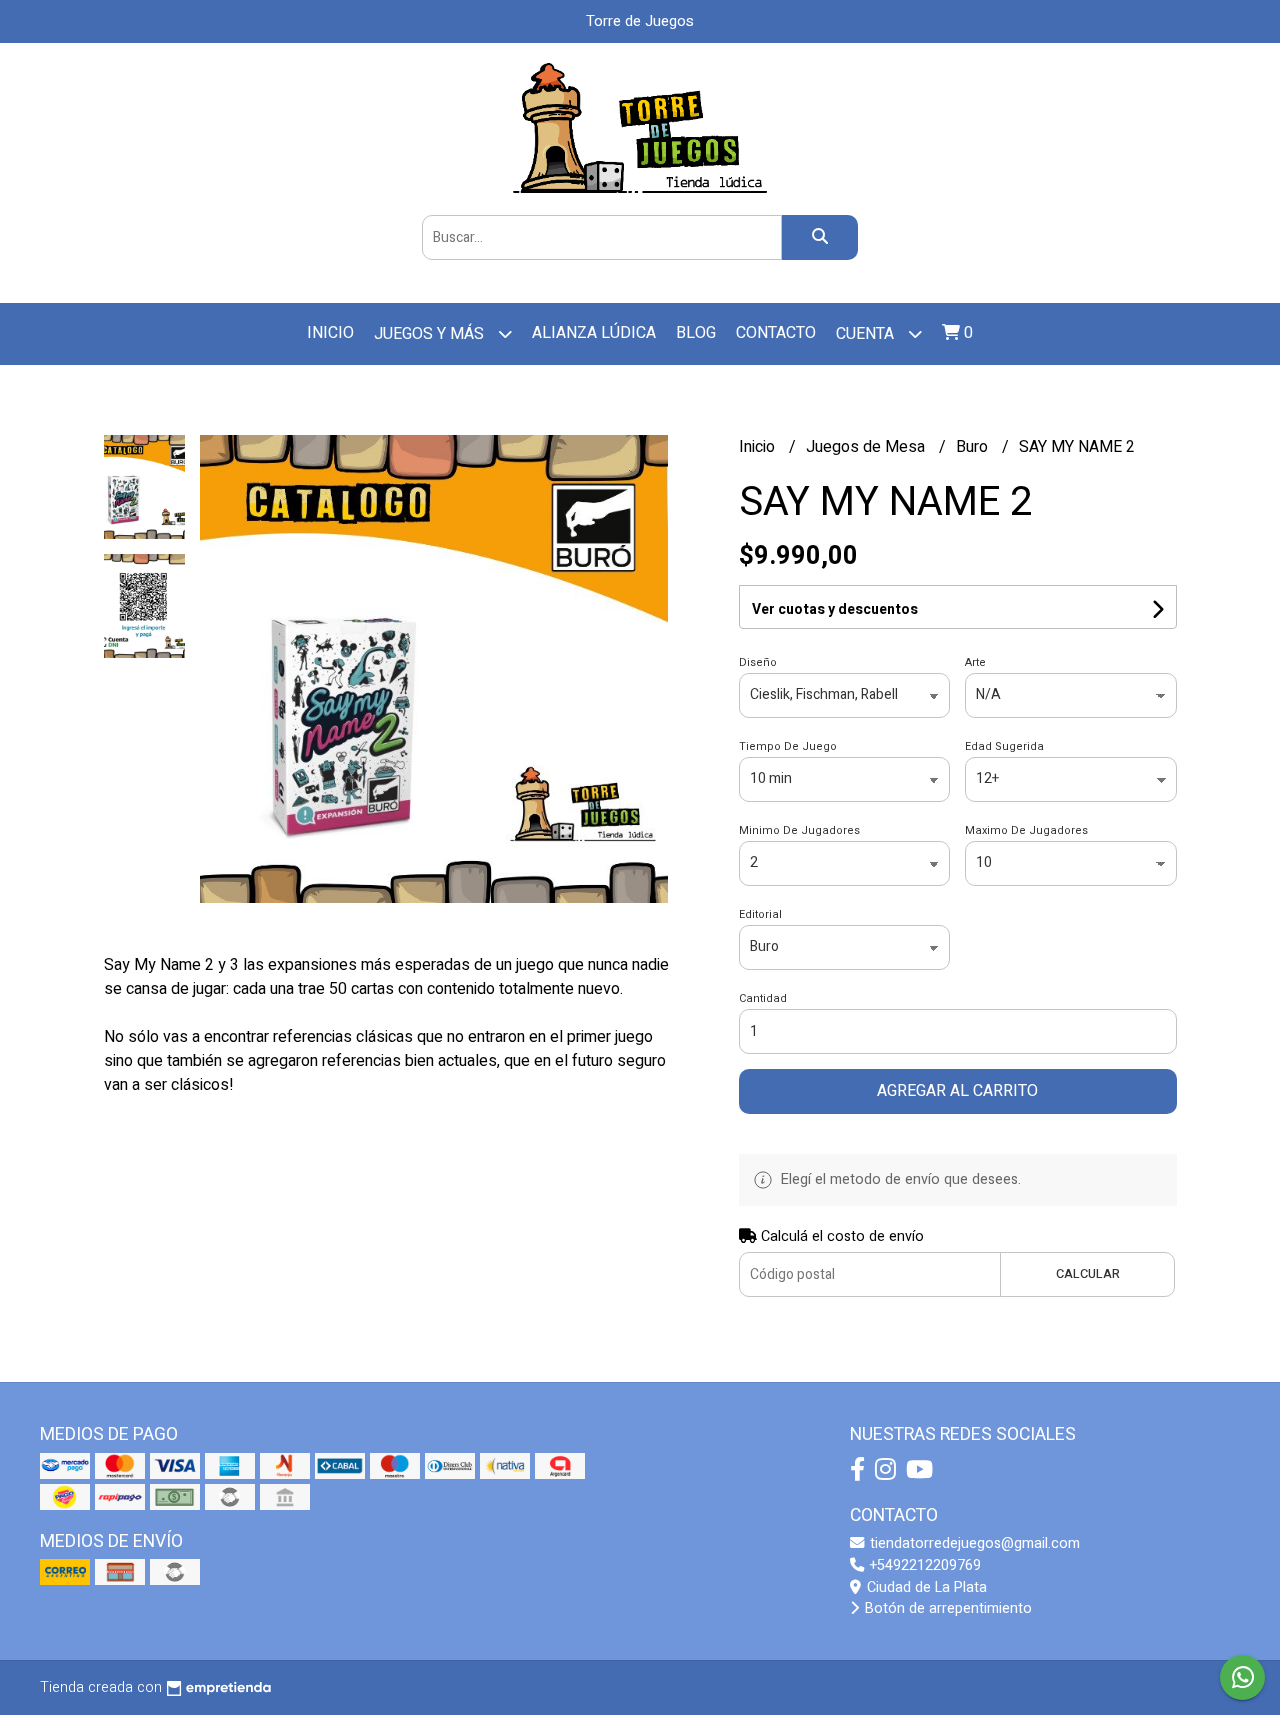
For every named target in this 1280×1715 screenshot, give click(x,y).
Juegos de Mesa (867, 447)
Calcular (1088, 1274)
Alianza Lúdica (594, 333)
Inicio (330, 333)
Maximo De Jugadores (1026, 830)
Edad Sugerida (1004, 746)
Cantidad (763, 998)
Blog (696, 333)
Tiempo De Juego (788, 746)
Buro (974, 447)
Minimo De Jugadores (799, 830)
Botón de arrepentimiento (946, 1608)
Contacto (776, 333)
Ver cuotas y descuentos (835, 609)
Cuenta (867, 334)
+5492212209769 (923, 1565)
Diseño (758, 662)
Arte (975, 662)
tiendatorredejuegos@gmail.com (973, 1543)
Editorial (760, 914)
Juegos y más (431, 334)
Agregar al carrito (957, 1091)
